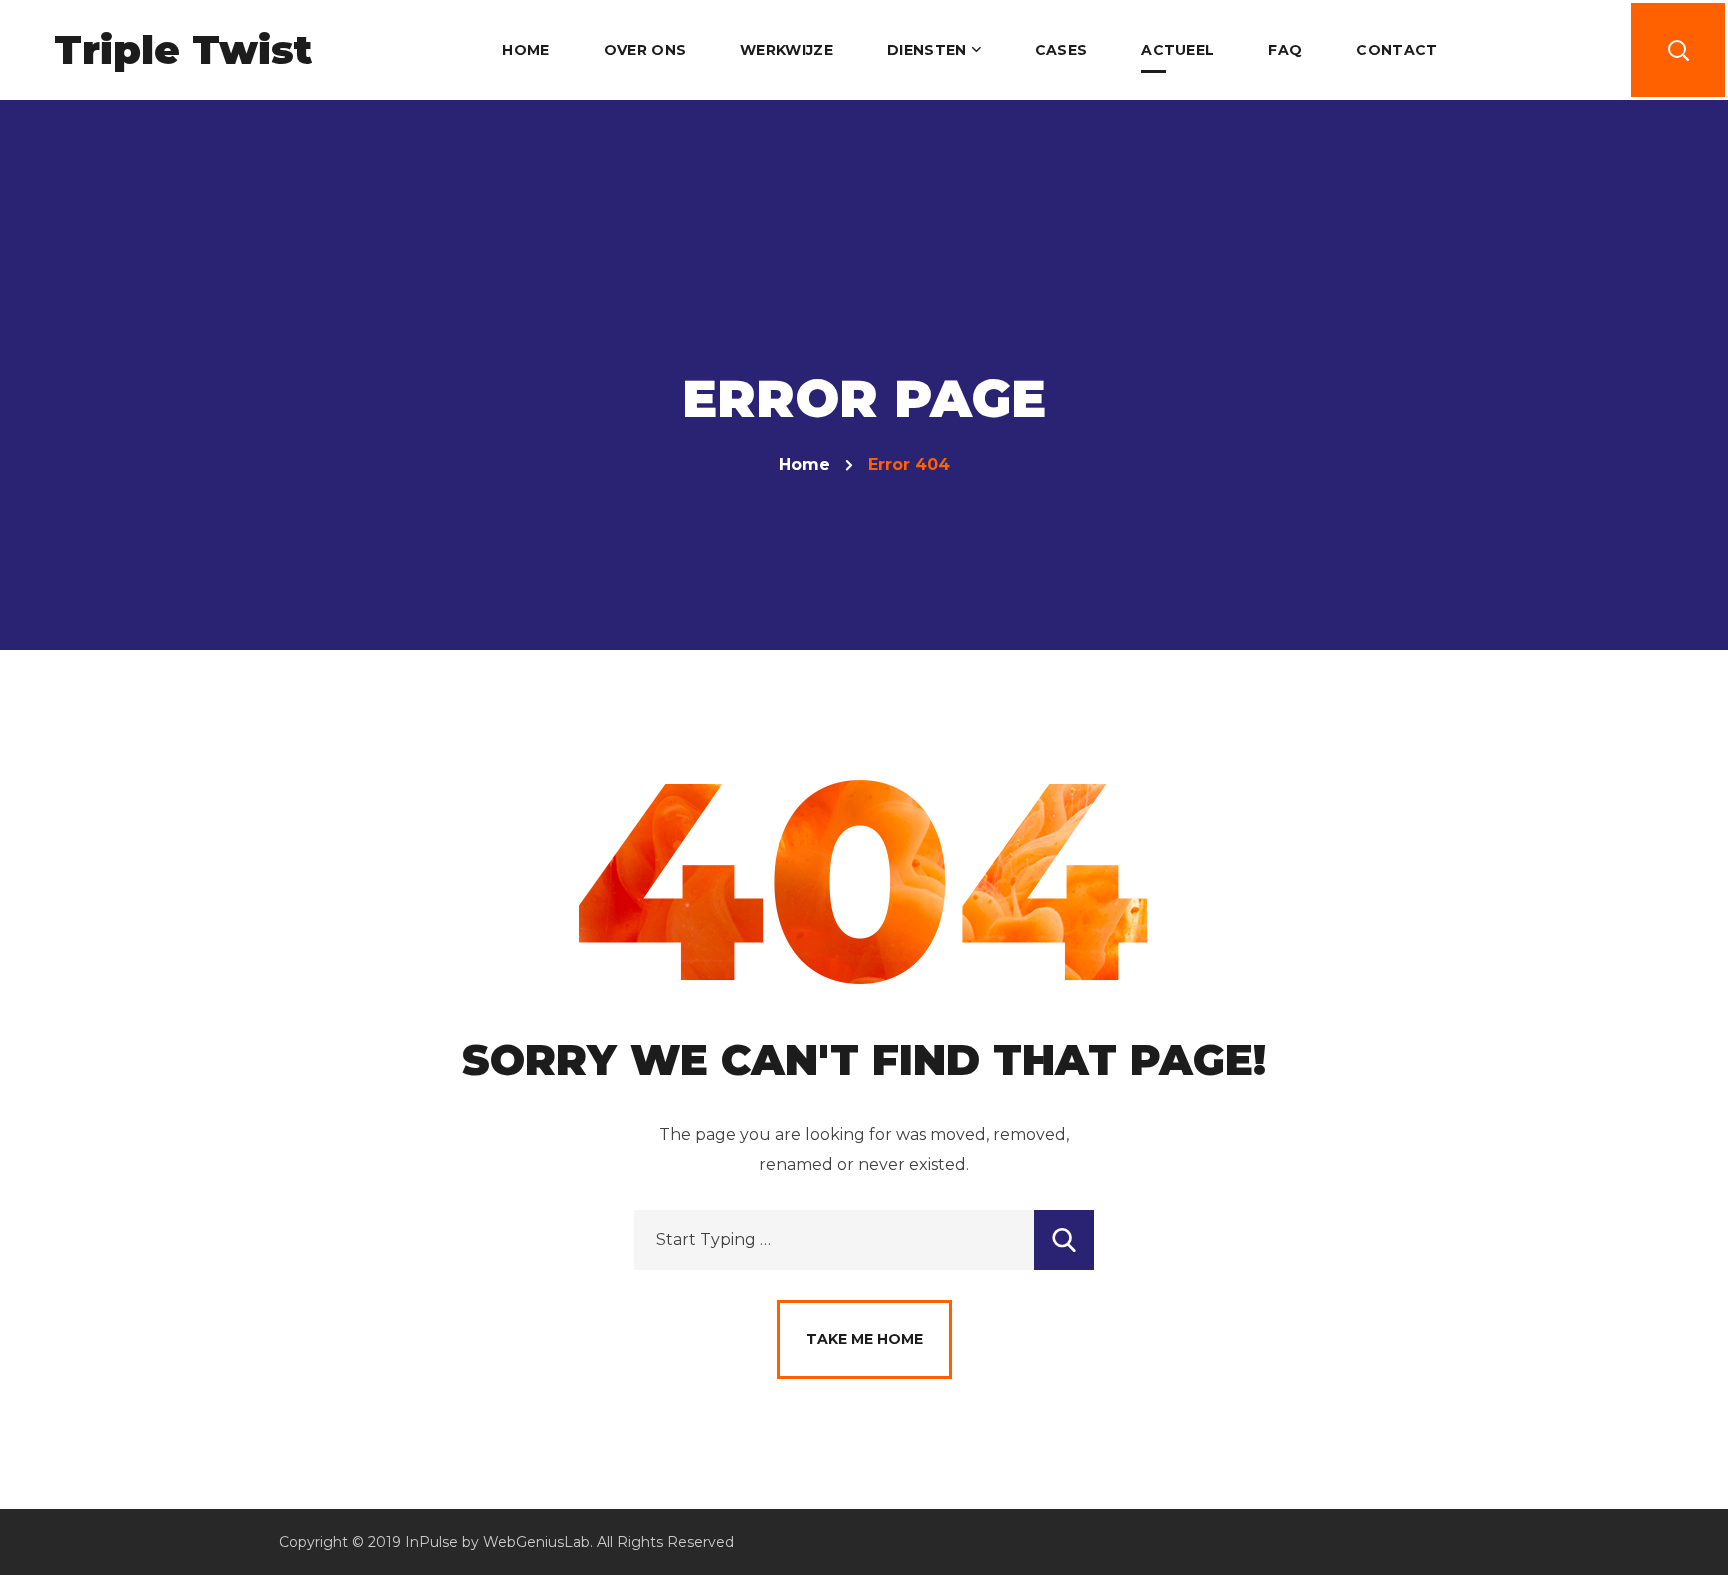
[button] (1678, 50)
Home (804, 464)
